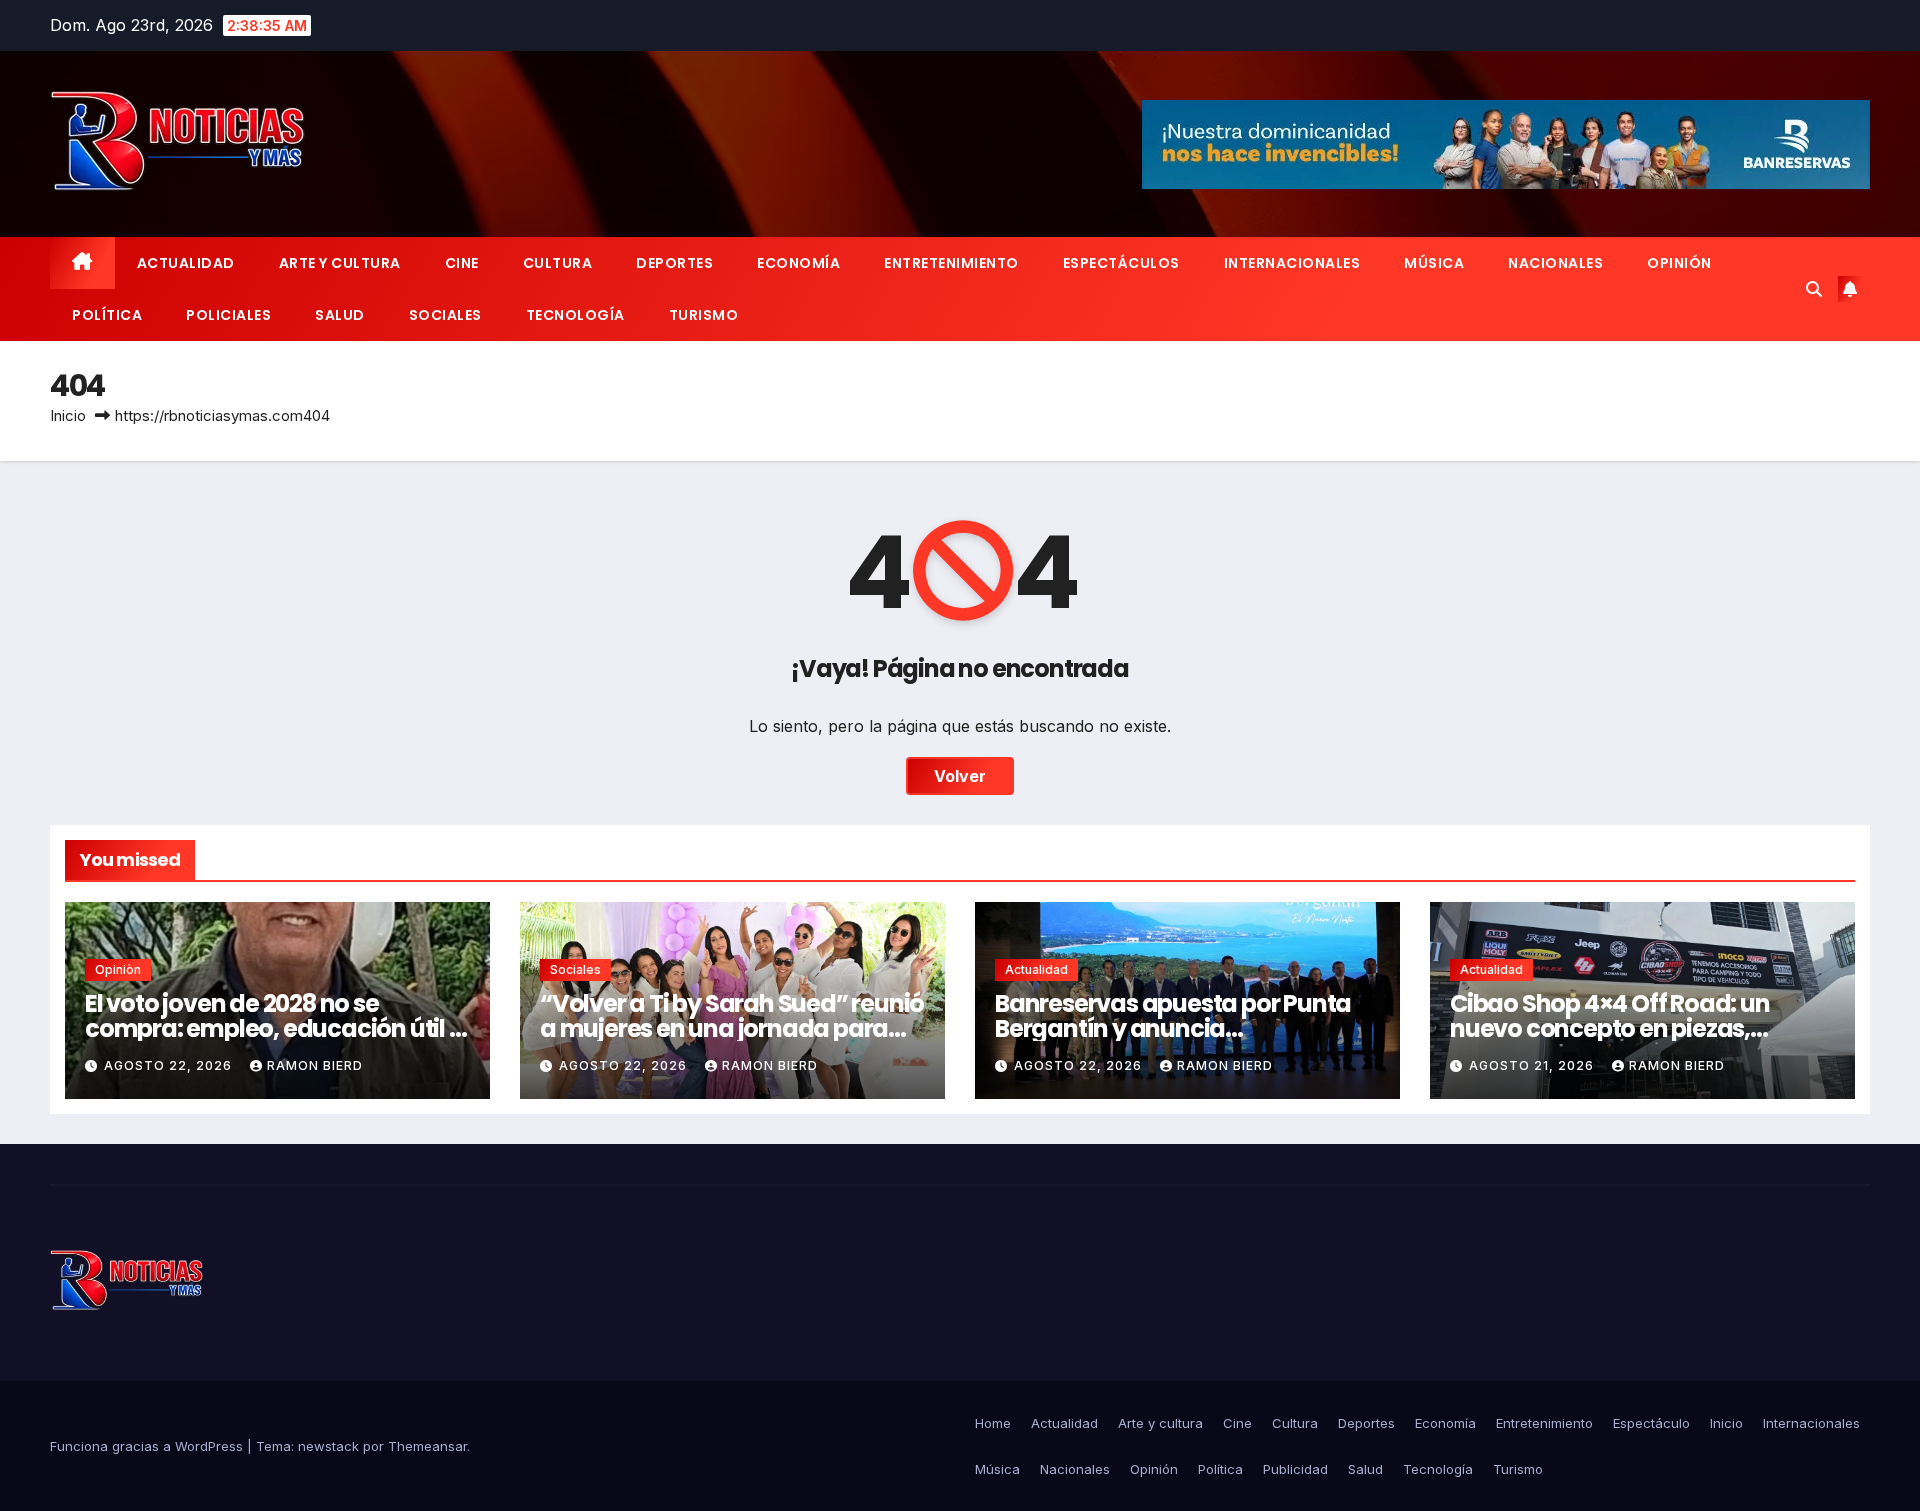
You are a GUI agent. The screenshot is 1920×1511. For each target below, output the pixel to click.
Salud (340, 315)
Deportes (674, 263)
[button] (1814, 289)
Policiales (228, 315)
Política (107, 315)
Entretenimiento (951, 263)
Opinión (1679, 263)
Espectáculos (1121, 263)
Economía (798, 263)
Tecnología (575, 315)
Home (993, 1423)
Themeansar (427, 1446)
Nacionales (1555, 263)
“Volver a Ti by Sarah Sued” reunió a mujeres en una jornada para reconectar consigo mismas (732, 1028)
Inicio (68, 415)
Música (1434, 263)
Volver (960, 776)
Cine (462, 263)
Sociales (445, 315)
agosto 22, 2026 (170, 1065)
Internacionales (1292, 263)
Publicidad (1295, 1469)
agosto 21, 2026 (1533, 1065)
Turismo (704, 315)
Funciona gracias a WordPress (148, 1446)
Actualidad (186, 263)
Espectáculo (1651, 1423)
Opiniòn (118, 969)
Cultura (558, 263)
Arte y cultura (340, 263)
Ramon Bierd (315, 1065)
